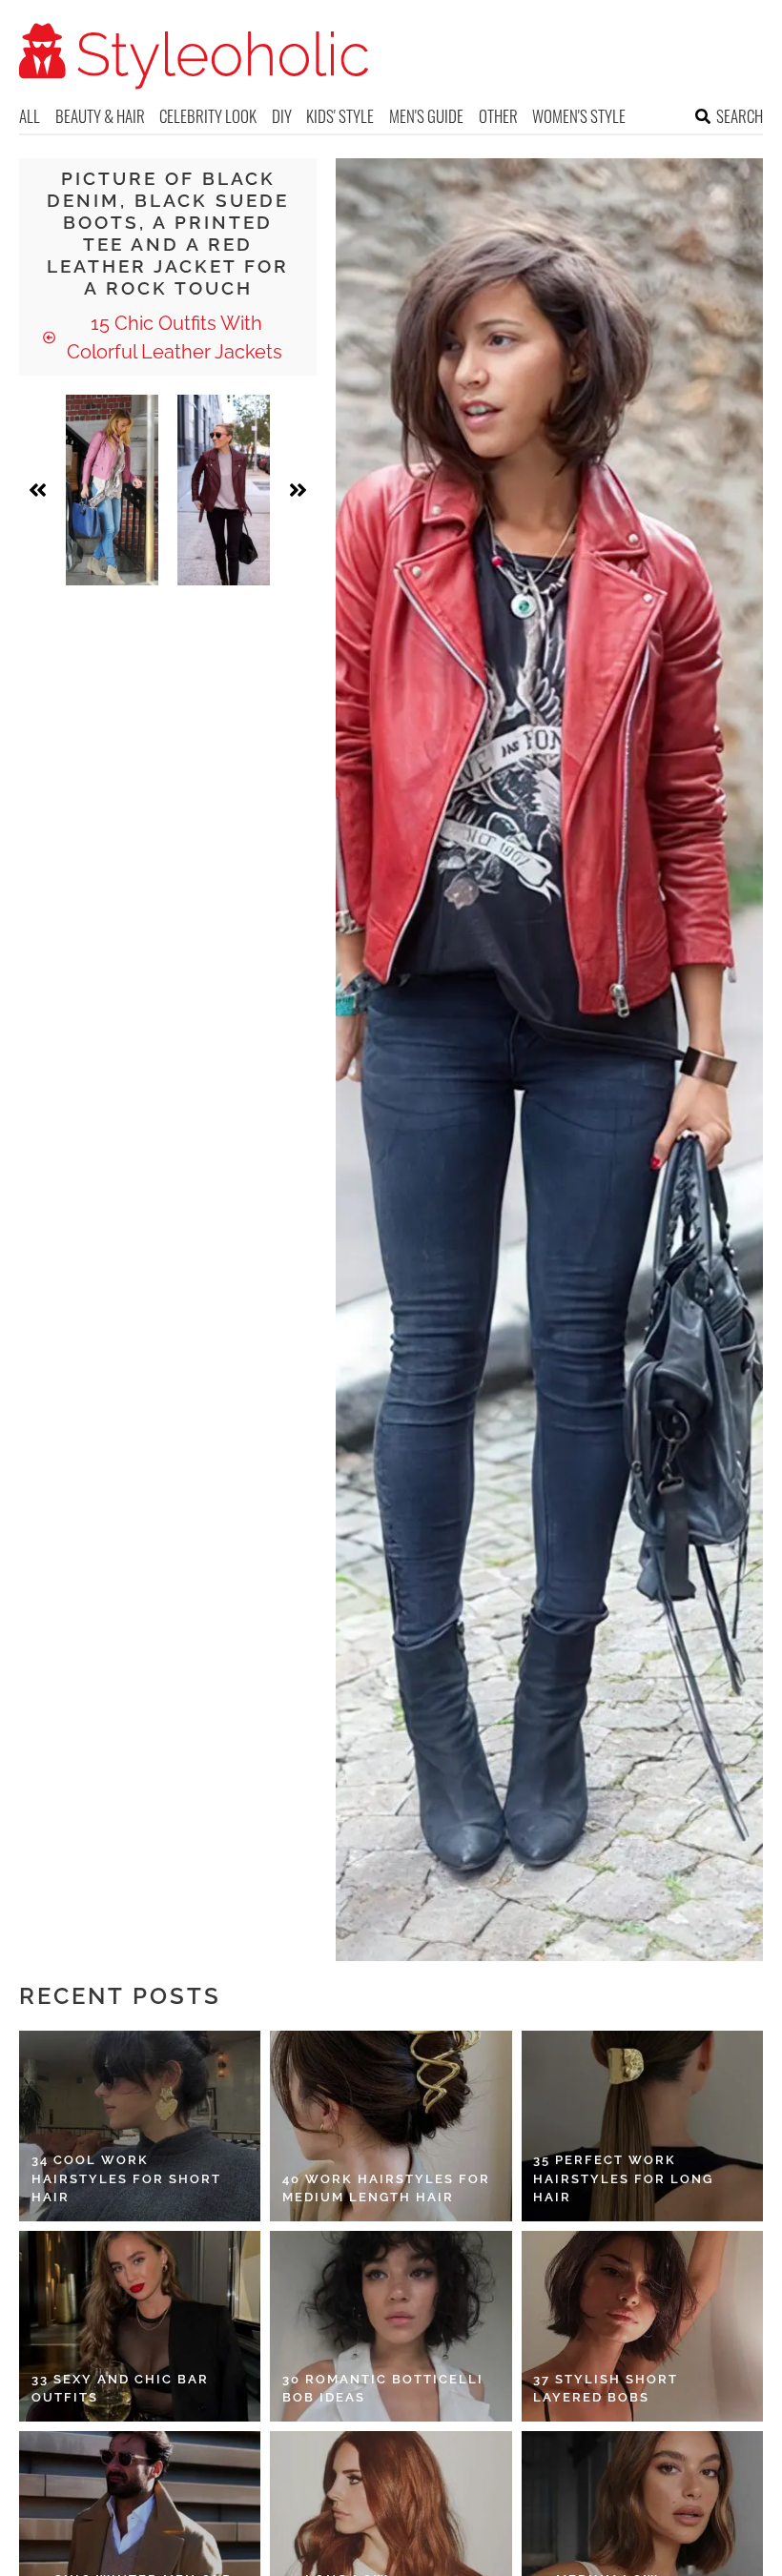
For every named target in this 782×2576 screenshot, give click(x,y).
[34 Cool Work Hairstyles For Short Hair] (140, 2126)
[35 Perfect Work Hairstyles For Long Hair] (642, 2126)
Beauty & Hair (100, 116)
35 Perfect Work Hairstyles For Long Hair (623, 2178)
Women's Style (579, 116)
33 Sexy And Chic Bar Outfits (120, 2389)
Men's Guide (426, 116)
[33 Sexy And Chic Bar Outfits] (140, 2326)
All (30, 116)
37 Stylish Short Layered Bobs (606, 2389)
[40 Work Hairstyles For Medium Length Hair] (391, 2126)
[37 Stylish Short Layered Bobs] (642, 2326)
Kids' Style (340, 116)
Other (498, 116)
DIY (282, 116)
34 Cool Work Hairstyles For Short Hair (126, 2178)
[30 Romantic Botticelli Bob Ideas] (391, 2326)
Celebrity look (208, 116)
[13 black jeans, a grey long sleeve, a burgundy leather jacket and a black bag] (224, 490)
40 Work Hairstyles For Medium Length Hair (386, 2188)
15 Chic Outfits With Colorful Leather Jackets (175, 337)
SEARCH (740, 116)
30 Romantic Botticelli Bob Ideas (383, 2389)
